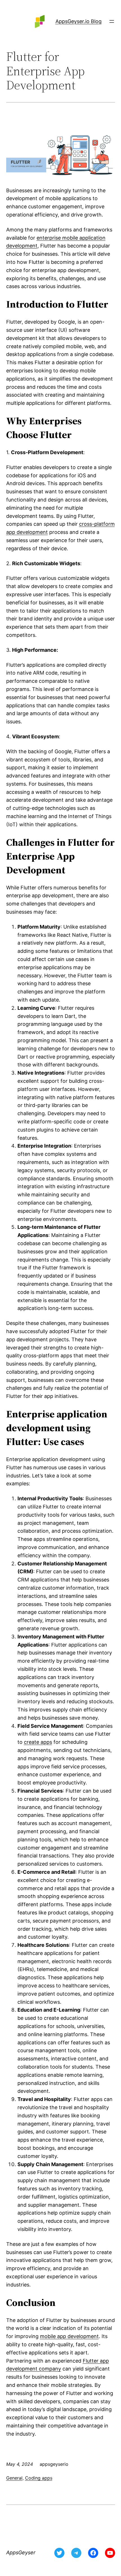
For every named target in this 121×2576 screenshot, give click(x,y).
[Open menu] (112, 21)
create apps (38, 1742)
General (14, 2478)
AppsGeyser (21, 2552)
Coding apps (39, 2478)
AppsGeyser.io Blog (79, 21)
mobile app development (69, 2336)
